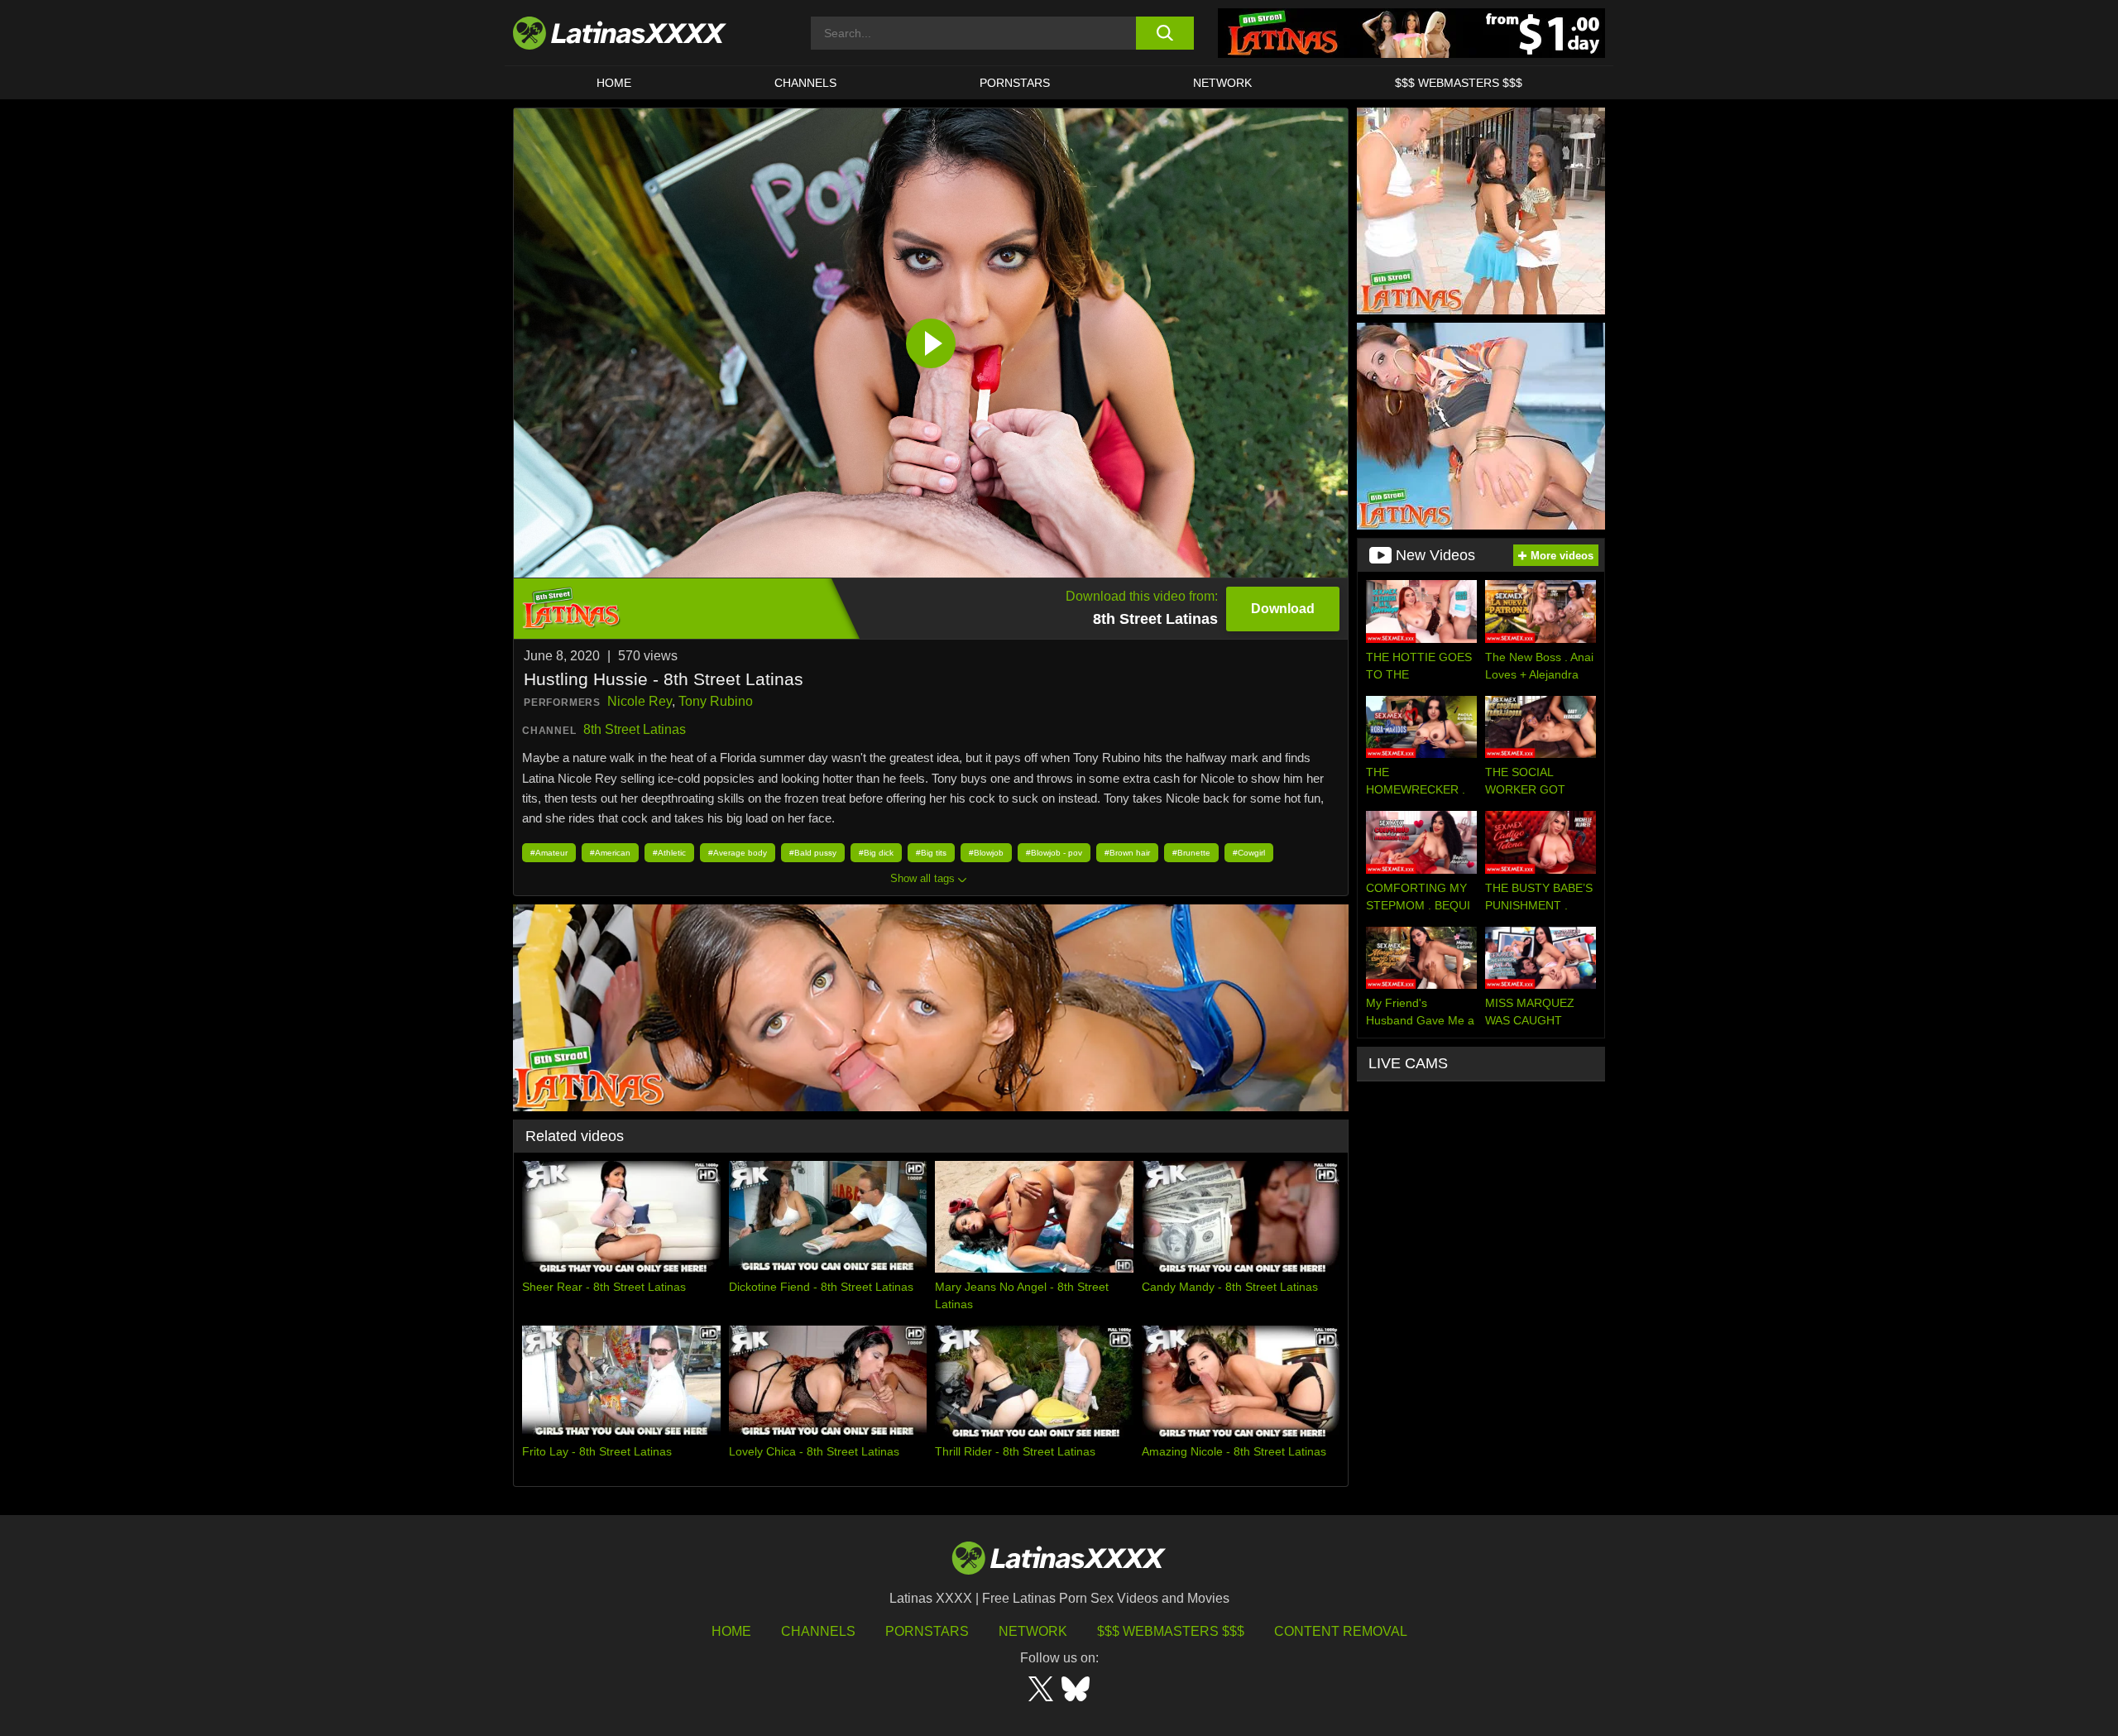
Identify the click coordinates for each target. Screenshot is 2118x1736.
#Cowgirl (1249, 853)
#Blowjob (986, 853)
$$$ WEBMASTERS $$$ (1459, 83)
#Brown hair (1127, 853)
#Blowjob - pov (1054, 853)
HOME (614, 83)
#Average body (738, 853)
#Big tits (931, 853)
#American (610, 853)
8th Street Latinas (635, 729)
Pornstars (1015, 83)
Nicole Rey (640, 701)
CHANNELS (805, 83)
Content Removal (1341, 1631)
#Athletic (669, 853)
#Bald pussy (813, 853)
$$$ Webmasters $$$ (1171, 1631)
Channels (818, 1631)
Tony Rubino (716, 701)
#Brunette (1191, 853)
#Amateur (549, 853)
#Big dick (876, 853)
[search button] (1164, 33)
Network (1222, 83)
